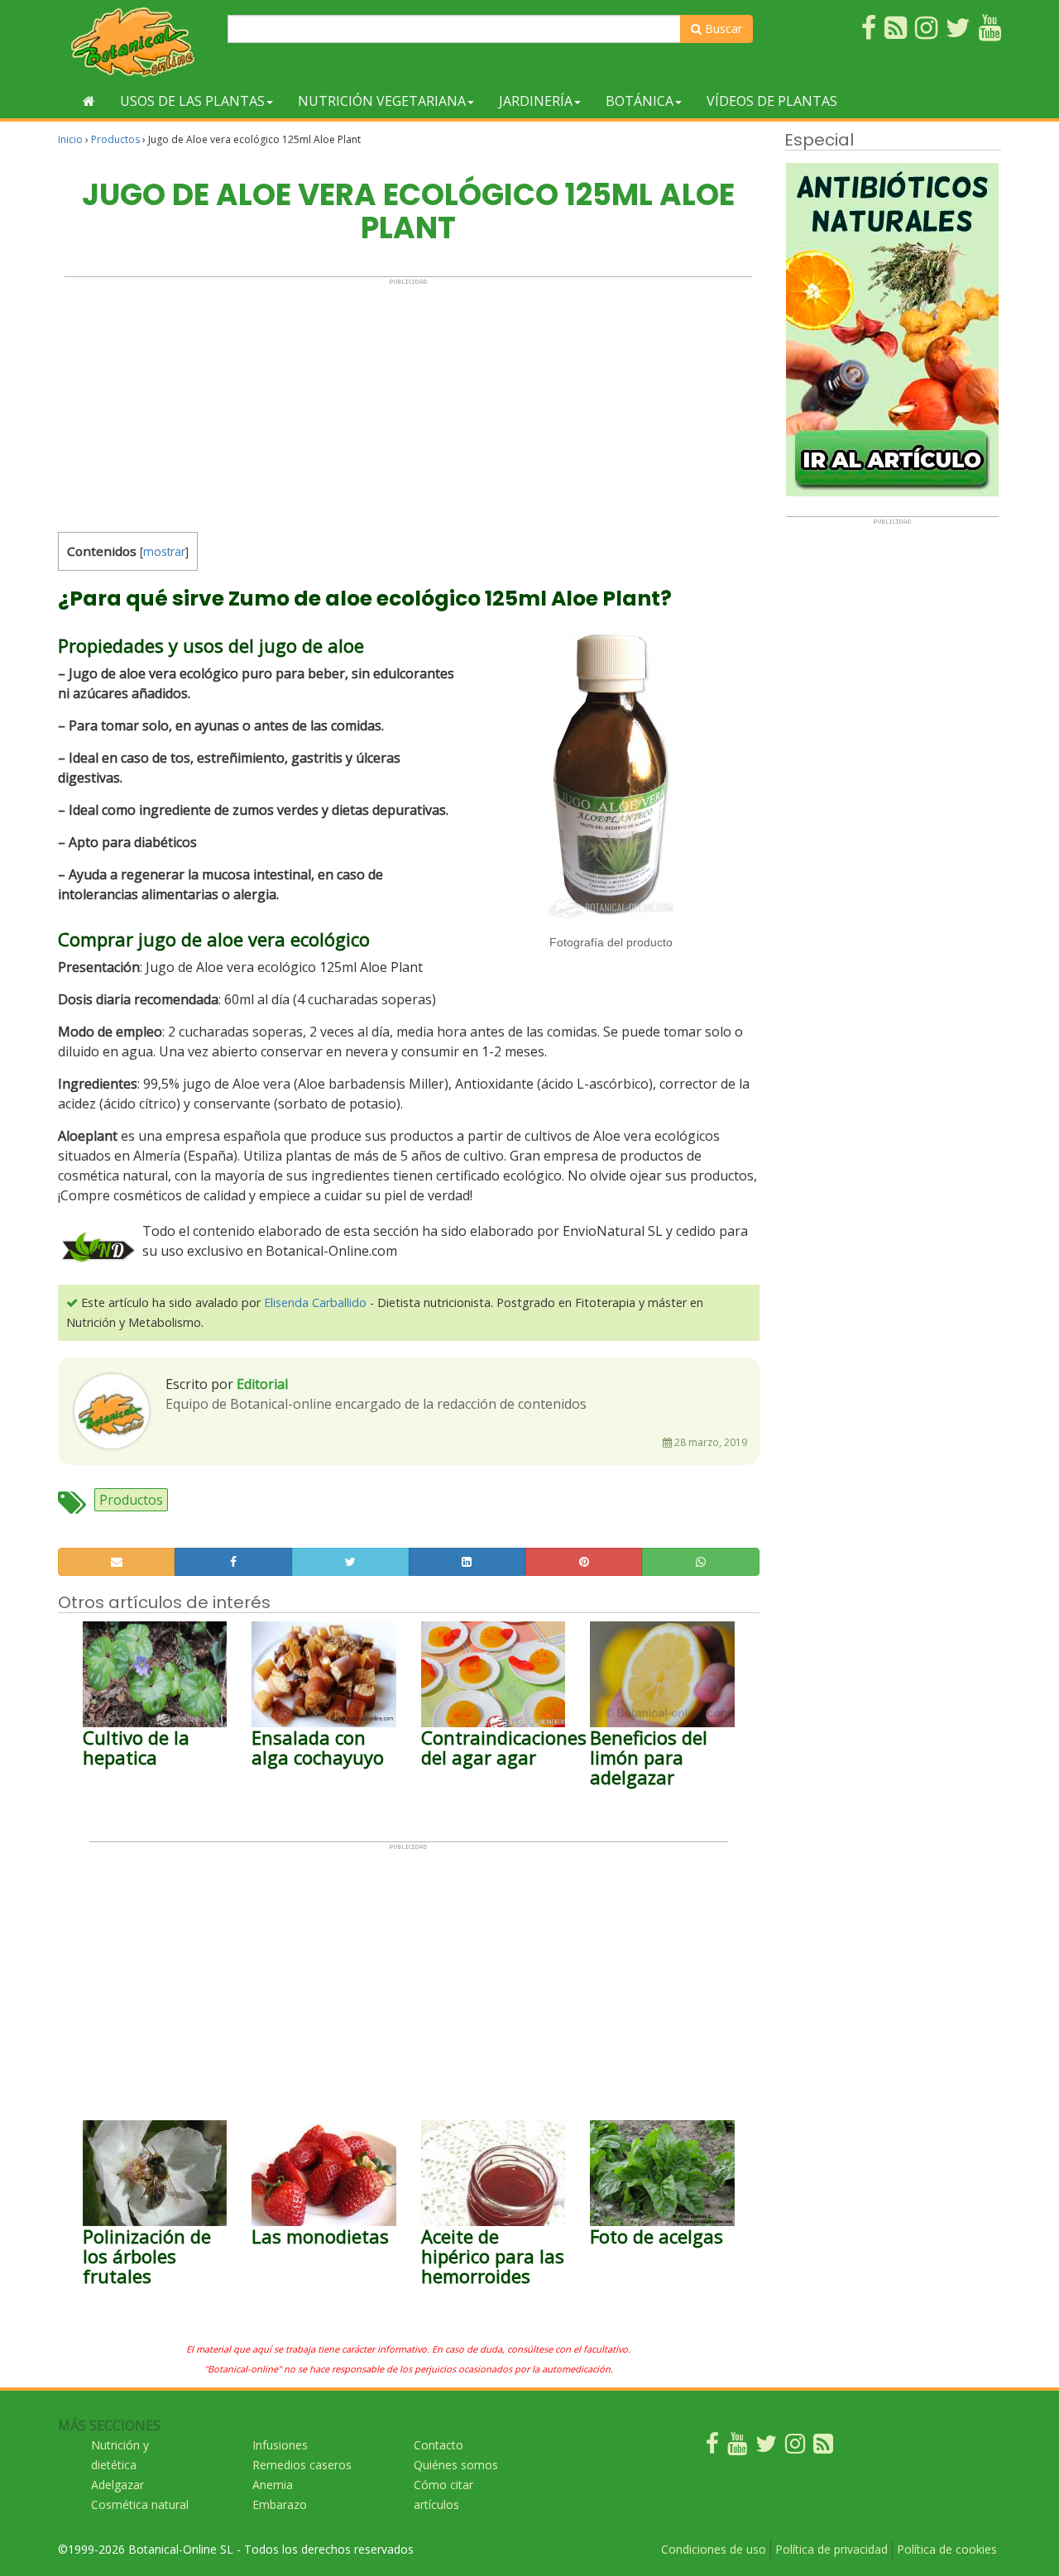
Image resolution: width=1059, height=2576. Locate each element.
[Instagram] (795, 2447)
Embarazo (280, 2504)
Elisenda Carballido (315, 1302)
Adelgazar (117, 2485)
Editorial (262, 1384)
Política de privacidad (831, 2549)
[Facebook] (712, 2447)
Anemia (273, 2485)
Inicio (70, 139)
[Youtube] (737, 2447)
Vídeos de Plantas (772, 101)
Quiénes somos (456, 2465)
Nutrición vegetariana (382, 101)
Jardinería (536, 101)
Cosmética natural (140, 2504)
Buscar (722, 29)
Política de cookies (947, 2549)
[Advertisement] (408, 401)
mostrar (164, 551)
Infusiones (280, 2445)
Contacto (438, 2445)
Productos (115, 139)
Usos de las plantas (192, 101)
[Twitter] (766, 2447)
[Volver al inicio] (89, 101)
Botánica (640, 101)
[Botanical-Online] (137, 42)
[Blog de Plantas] (823, 2447)
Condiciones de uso (714, 2549)
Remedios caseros (302, 2465)
